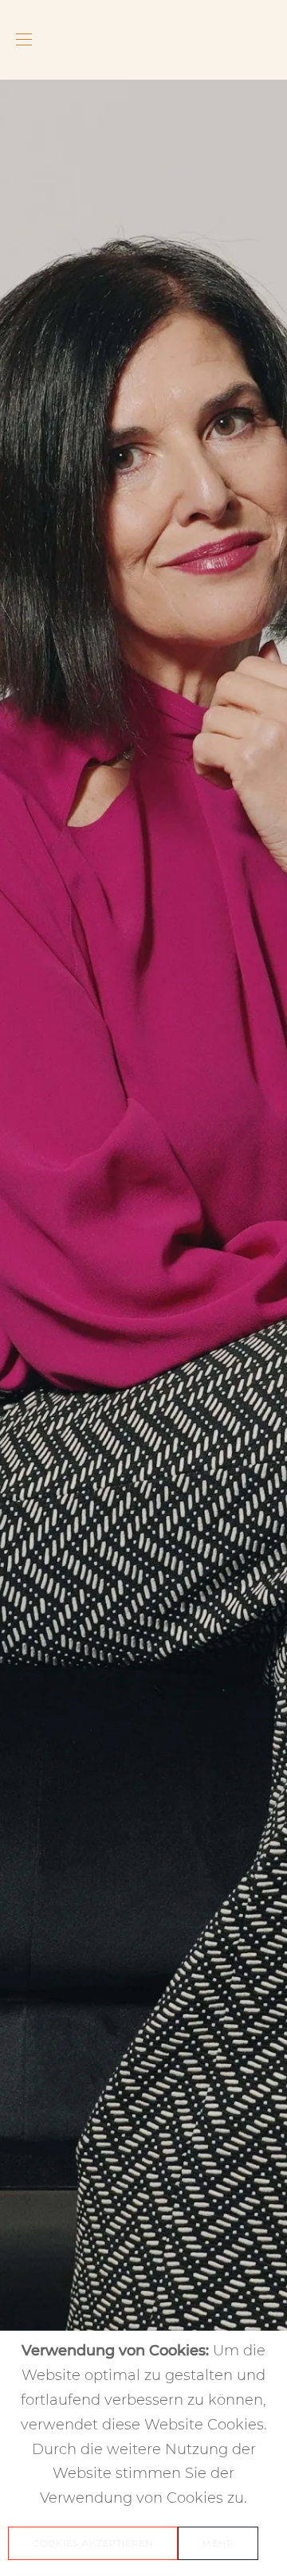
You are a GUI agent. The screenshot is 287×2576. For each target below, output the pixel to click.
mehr (218, 2543)
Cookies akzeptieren (93, 2543)
